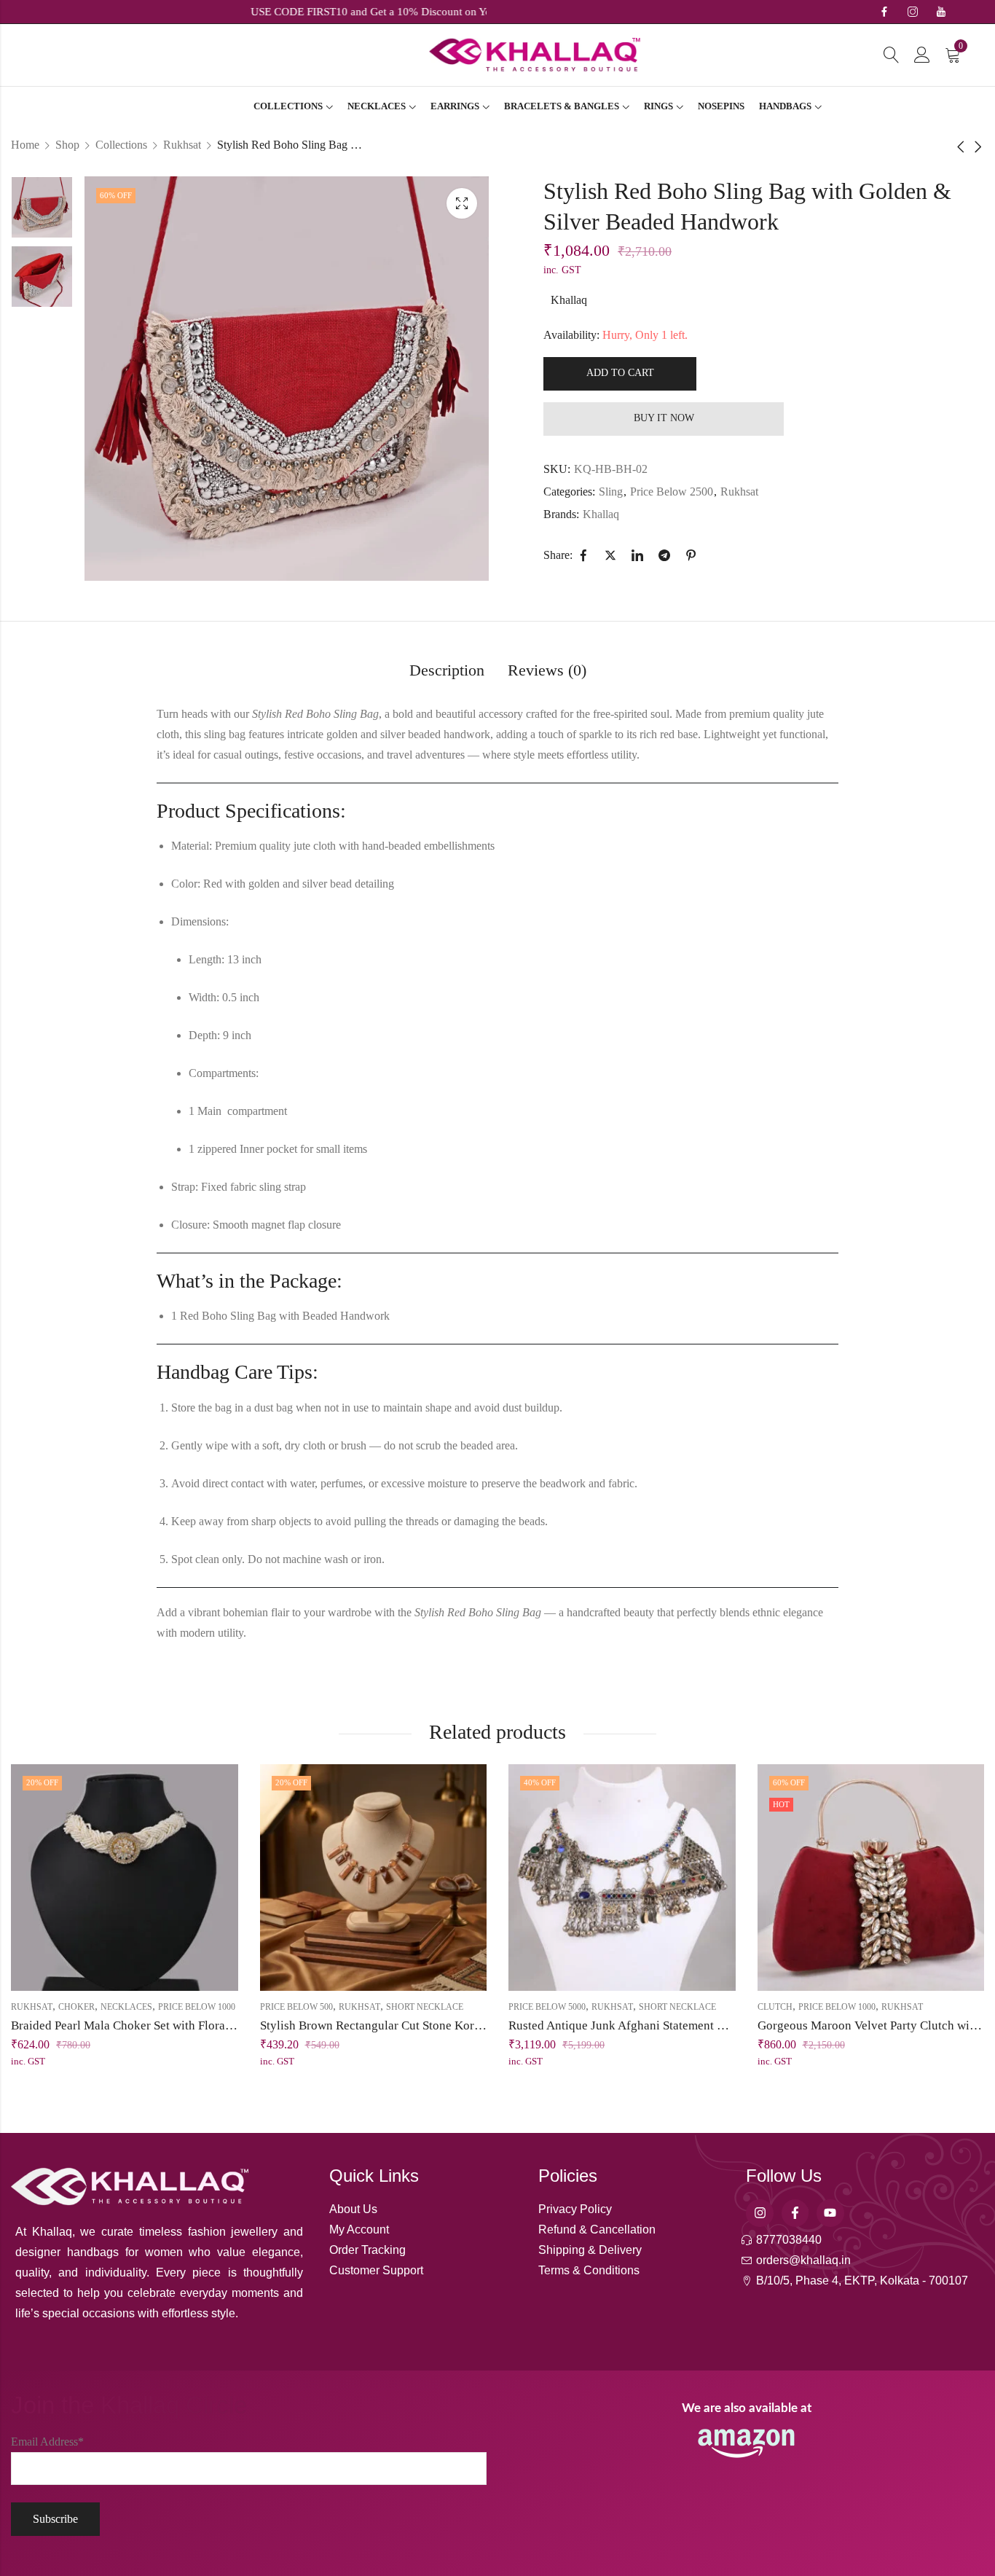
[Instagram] (759, 2213)
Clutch (775, 2007)
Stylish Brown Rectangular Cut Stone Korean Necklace (402, 2025)
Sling (611, 492)
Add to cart (620, 373)
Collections (121, 145)
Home (25, 145)
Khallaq (569, 300)
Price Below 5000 (547, 2007)
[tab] (447, 672)
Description (447, 670)
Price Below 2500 (672, 492)
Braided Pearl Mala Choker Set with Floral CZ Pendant (151, 2025)
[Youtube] (830, 2213)
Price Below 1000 (197, 2007)
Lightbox (462, 203)
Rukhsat (182, 145)
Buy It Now (664, 418)
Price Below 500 (296, 2007)
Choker (76, 2007)
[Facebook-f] (795, 2213)
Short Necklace (425, 2007)
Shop (67, 145)
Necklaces (126, 2007)
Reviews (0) (547, 670)
